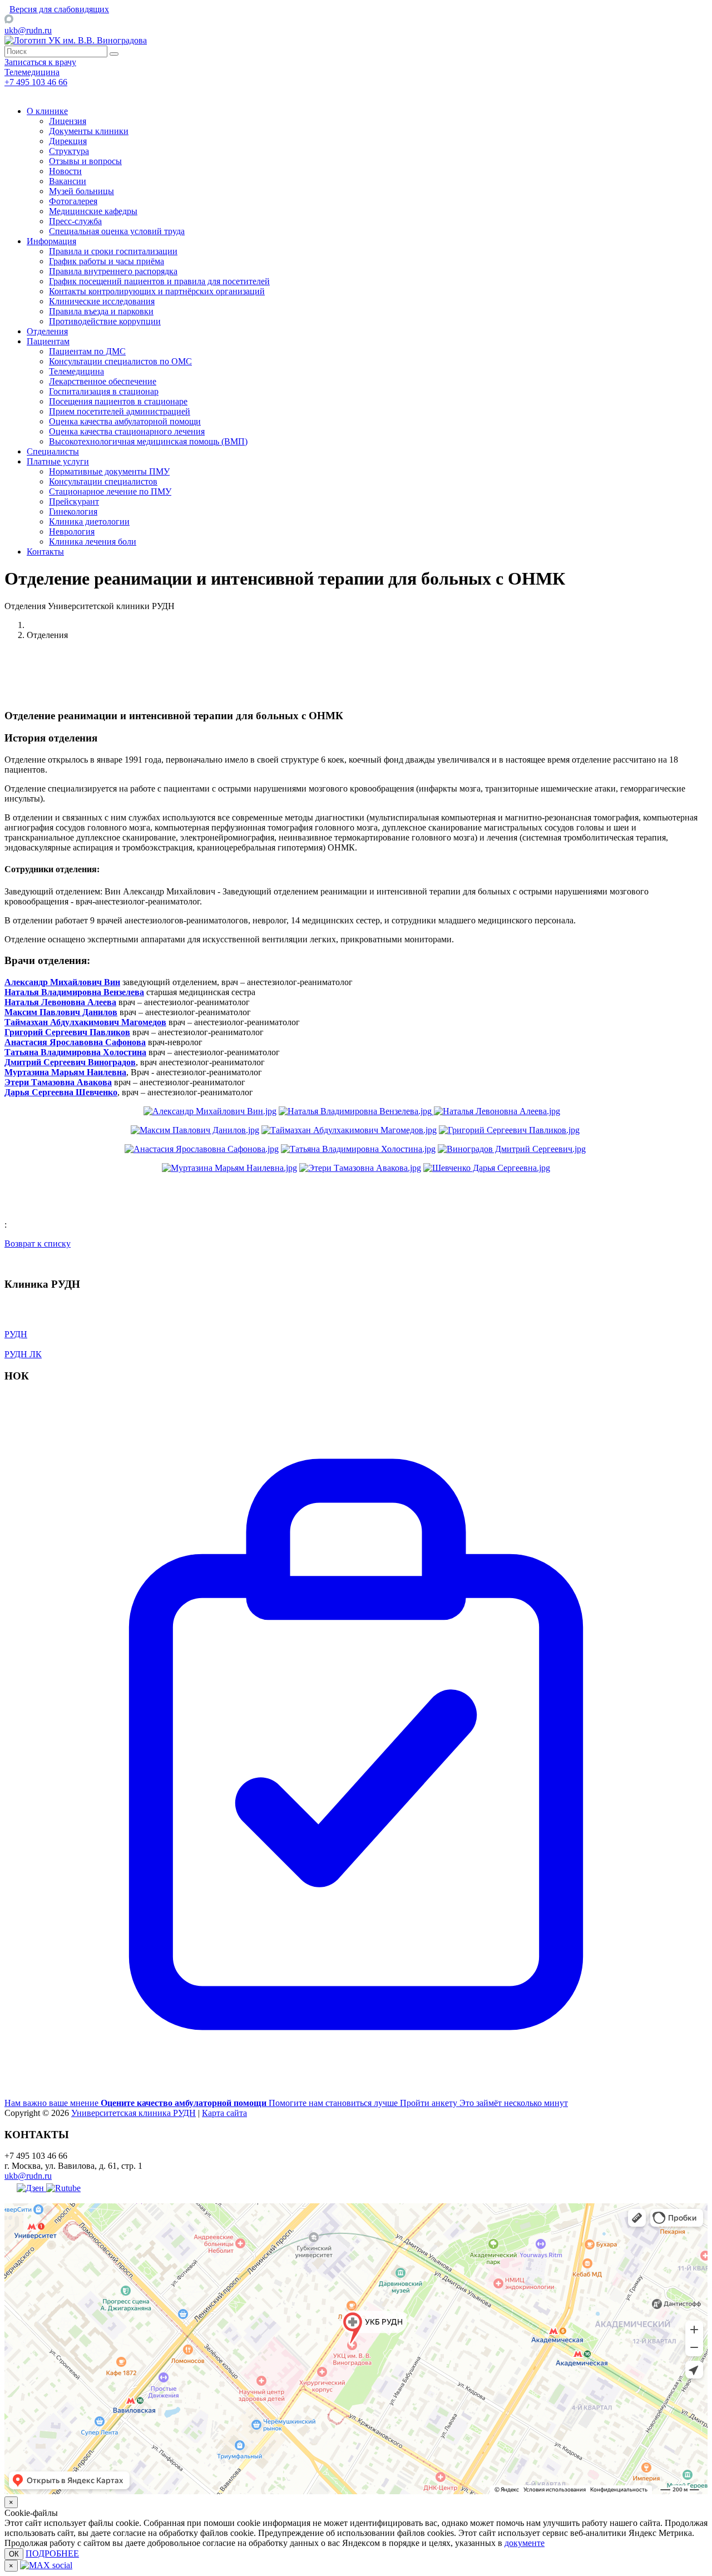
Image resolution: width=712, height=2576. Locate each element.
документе (525, 2543)
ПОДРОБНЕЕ (52, 2553)
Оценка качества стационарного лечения (127, 431)
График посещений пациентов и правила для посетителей (159, 281)
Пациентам (48, 341)
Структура (69, 151)
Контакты (45, 552)
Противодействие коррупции (105, 321)
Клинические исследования (102, 301)
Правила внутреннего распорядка (113, 271)
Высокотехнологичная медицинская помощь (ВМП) (148, 441)
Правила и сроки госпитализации (113, 251)
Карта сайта (224, 2113)
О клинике (47, 111)
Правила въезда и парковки (101, 311)
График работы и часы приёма (107, 261)
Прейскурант (74, 501)
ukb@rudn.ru (28, 30)
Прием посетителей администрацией (120, 411)
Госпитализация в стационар (104, 391)
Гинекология (73, 511)
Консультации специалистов (103, 481)
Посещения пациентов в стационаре (118, 401)
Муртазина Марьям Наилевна (65, 1072)
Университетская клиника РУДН (133, 2113)
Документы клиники (89, 131)
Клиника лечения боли (93, 542)
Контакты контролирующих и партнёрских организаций (157, 291)
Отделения (47, 331)
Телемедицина (76, 371)
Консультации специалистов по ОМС (120, 361)
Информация (51, 241)
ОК (14, 2554)
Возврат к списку (38, 1243)
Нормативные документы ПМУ (109, 471)
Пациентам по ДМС (87, 351)
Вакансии (68, 181)
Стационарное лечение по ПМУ (110, 491)
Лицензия (68, 121)
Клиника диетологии (89, 521)
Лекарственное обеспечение (103, 381)
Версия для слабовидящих (59, 9)
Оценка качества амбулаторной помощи (125, 421)
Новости (65, 171)
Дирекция (68, 141)
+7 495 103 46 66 (36, 82)
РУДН (16, 1334)
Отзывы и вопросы (85, 161)
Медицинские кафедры (93, 211)
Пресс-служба (75, 221)
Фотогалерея (73, 201)
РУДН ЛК (23, 1354)
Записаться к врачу (40, 62)
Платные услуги (58, 461)
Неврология (72, 531)
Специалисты (53, 451)
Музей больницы (81, 191)
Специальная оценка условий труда (117, 231)
